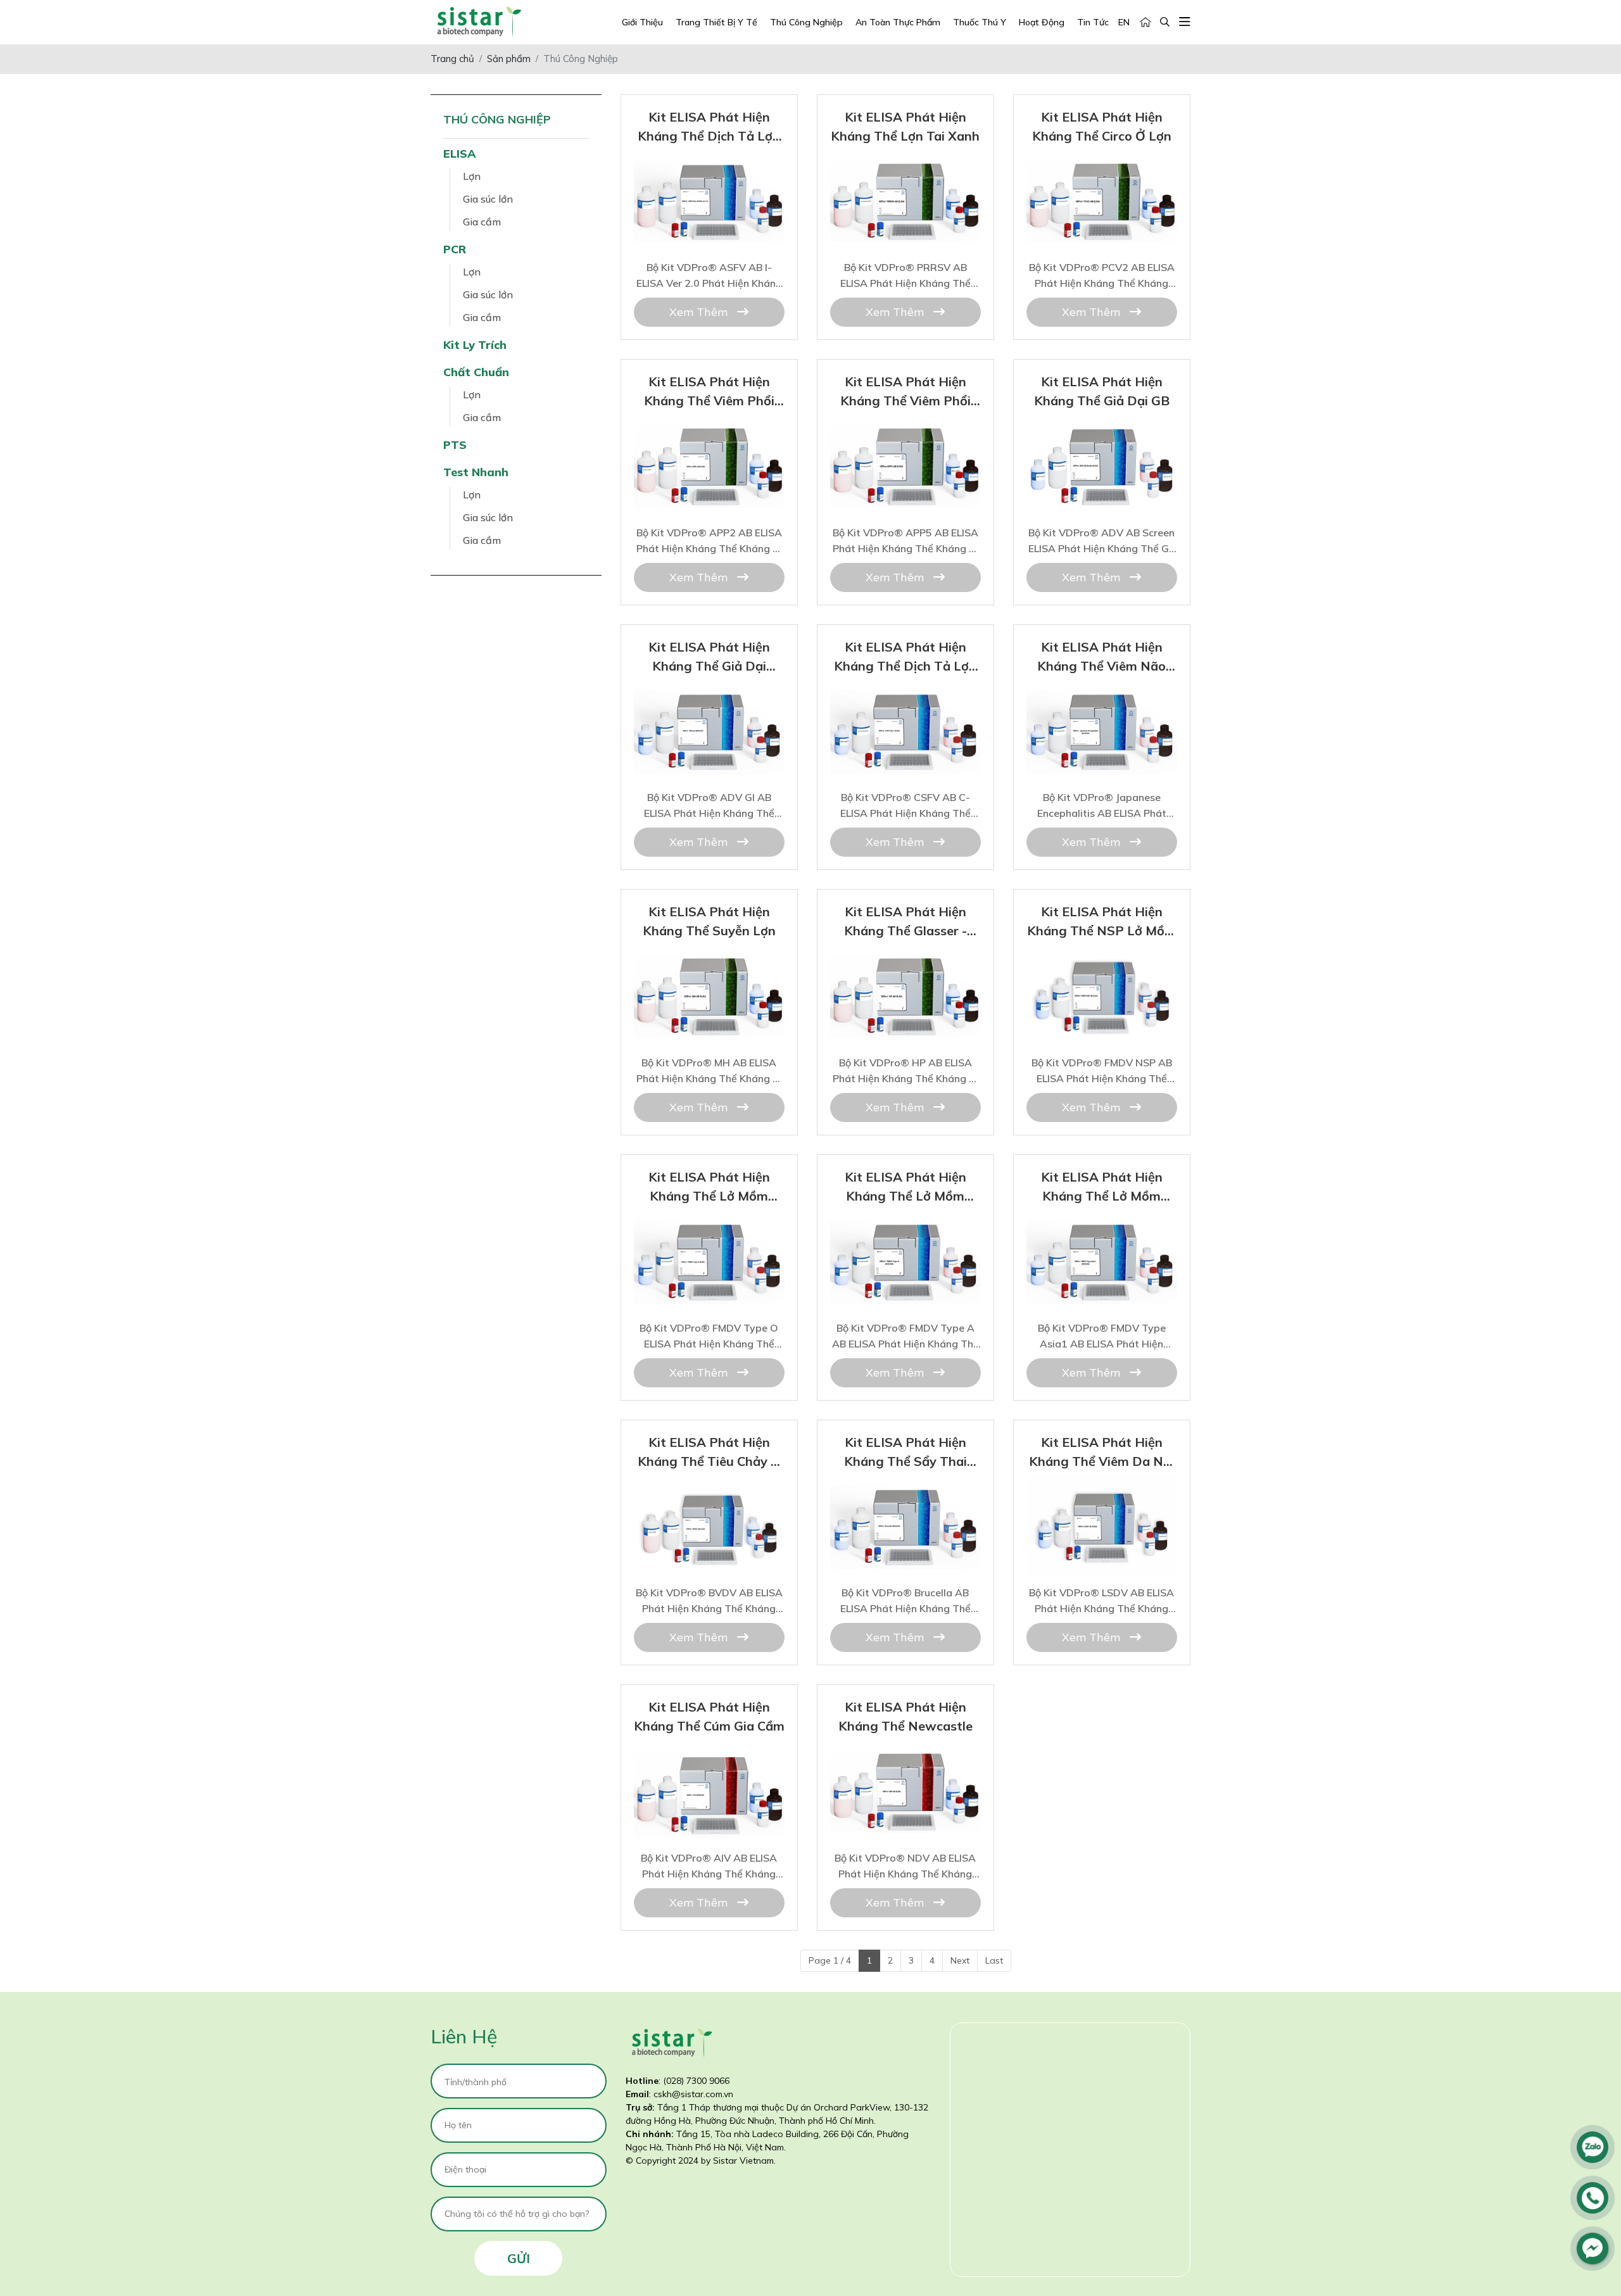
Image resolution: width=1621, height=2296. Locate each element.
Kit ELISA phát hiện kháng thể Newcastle (905, 1757)
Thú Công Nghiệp (806, 22)
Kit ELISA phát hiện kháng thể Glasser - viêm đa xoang (905, 962)
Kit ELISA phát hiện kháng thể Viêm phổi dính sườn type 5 (905, 432)
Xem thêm (700, 312)
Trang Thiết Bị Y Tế (716, 22)
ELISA (460, 154)
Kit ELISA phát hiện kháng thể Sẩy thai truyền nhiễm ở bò (905, 1492)
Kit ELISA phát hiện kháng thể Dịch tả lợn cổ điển (905, 697)
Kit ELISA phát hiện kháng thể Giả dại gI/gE (709, 697)
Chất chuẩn (476, 372)
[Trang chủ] (1145, 22)
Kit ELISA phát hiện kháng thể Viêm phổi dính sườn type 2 (709, 432)
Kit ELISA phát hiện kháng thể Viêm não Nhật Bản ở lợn (1101, 697)
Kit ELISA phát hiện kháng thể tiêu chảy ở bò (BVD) (709, 1492)
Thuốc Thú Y (980, 22)
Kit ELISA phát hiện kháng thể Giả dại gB (1102, 431)
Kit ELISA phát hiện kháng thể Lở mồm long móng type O (709, 1227)
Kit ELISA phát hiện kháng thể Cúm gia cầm (709, 1757)
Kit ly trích (475, 345)
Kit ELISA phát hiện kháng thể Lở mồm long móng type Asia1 (1102, 1227)
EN (1124, 22)
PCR (455, 249)
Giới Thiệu (642, 22)
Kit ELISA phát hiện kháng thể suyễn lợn (709, 962)
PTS (455, 445)
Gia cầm (482, 222)
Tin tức (1093, 22)
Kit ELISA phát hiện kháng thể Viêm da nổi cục (1101, 1492)
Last (994, 1960)
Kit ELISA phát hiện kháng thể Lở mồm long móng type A (905, 1227)
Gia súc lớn (488, 199)
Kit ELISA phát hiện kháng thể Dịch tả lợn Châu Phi (709, 167)
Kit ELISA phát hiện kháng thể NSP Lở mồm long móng (1101, 962)
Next (960, 1960)
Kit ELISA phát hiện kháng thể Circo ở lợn (1102, 166)
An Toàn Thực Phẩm (898, 22)
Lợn (472, 176)
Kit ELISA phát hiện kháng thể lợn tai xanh (905, 166)
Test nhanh (476, 472)
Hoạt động (1042, 22)
